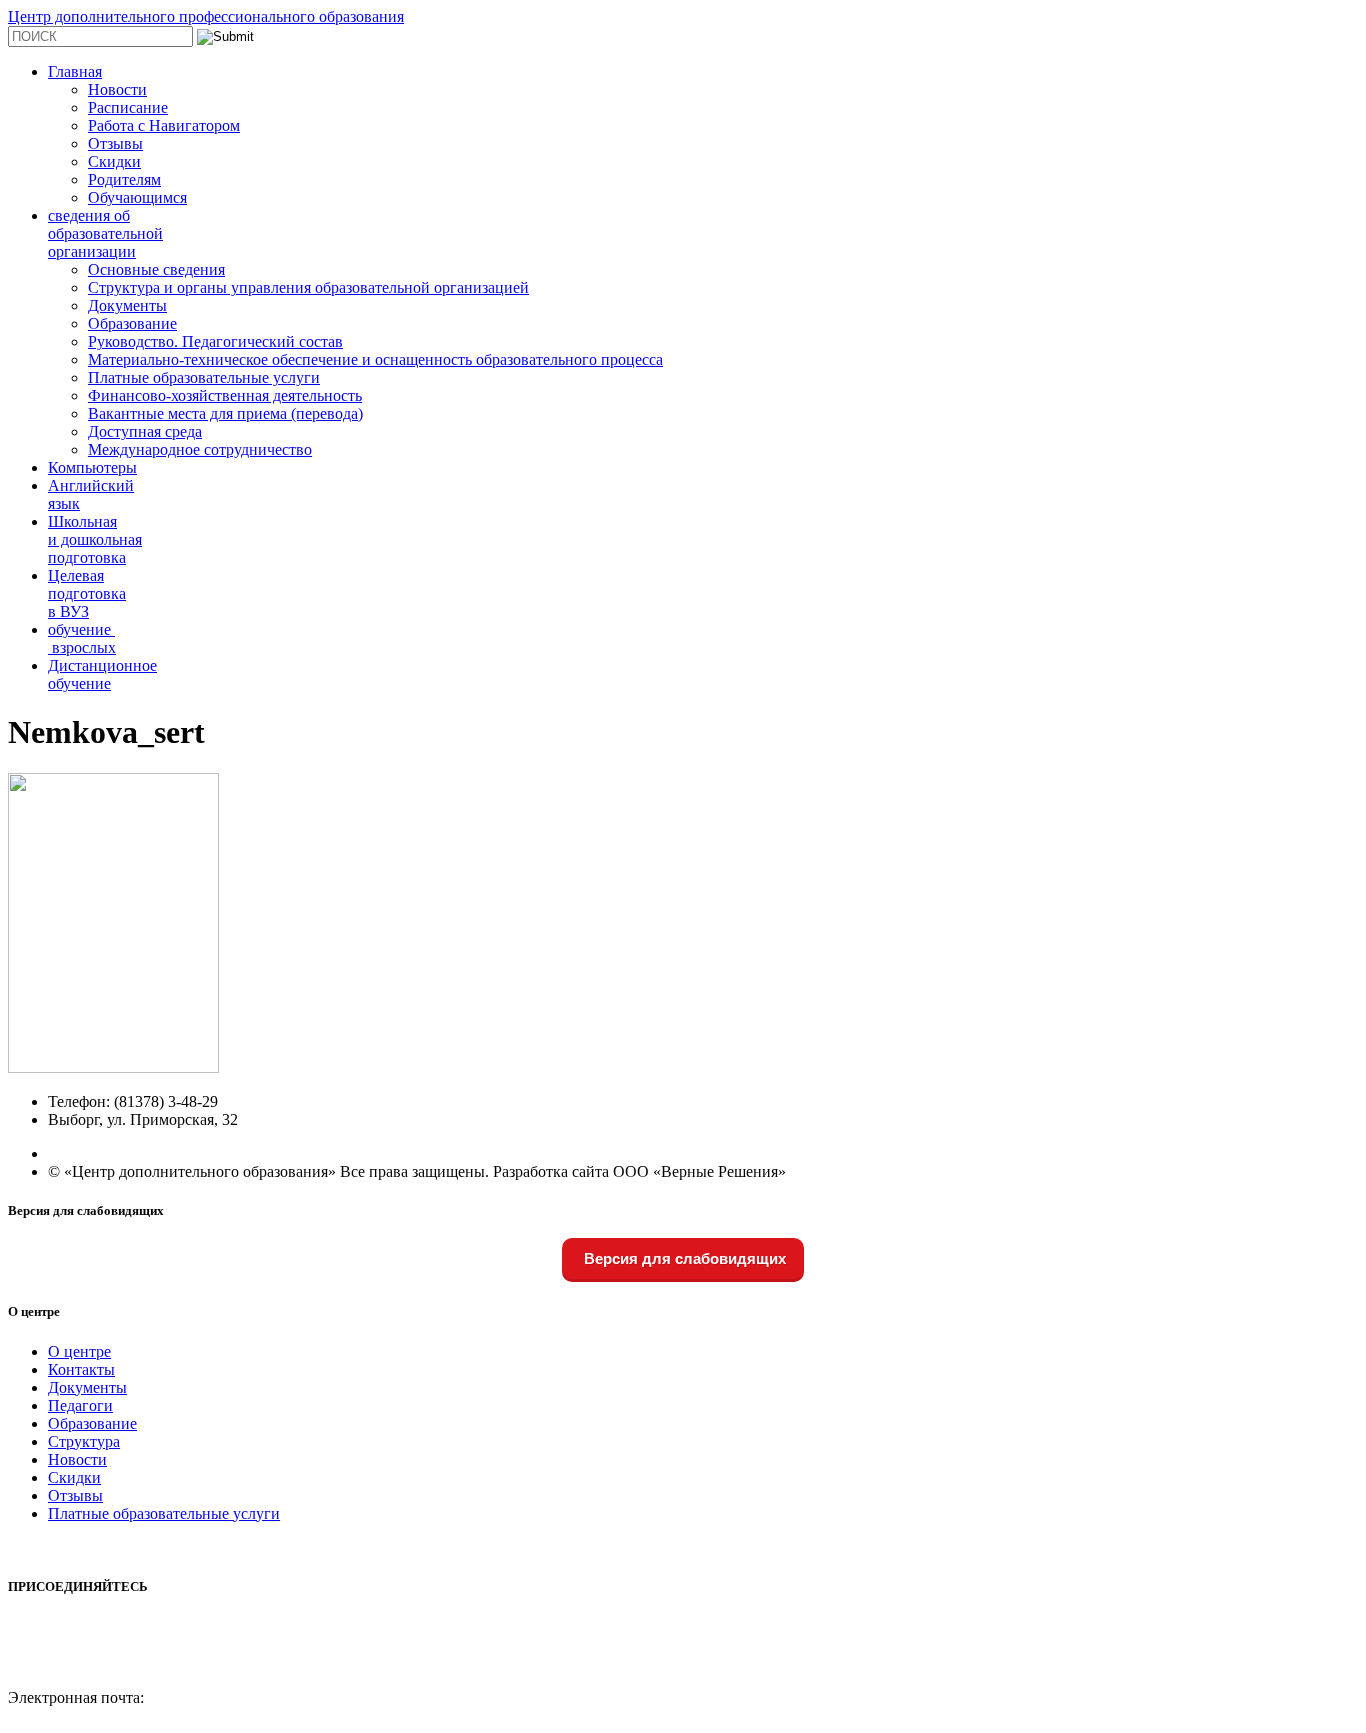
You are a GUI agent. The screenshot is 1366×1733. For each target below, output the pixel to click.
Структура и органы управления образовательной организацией (308, 287)
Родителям (124, 179)
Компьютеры (92, 467)
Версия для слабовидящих (683, 1258)
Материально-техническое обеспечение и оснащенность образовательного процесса (375, 359)
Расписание (128, 107)
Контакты (81, 1369)
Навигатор (44, 1679)
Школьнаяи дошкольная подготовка (95, 539)
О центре (79, 1351)
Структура (84, 1441)
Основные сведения (156, 269)
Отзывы (115, 143)
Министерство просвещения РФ (118, 1547)
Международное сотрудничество (200, 449)
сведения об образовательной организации (105, 233)
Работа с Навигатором (164, 125)
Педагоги (80, 1405)
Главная (75, 71)
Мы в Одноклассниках (86, 1661)
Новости (117, 89)
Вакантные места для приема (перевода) (225, 413)
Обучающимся (137, 197)
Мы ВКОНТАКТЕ (71, 1625)
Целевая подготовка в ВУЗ (87, 593)
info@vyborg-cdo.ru (73, 1715)
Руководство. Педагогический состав (215, 341)
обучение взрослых (82, 638)
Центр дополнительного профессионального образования (206, 16)
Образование (132, 323)
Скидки (114, 161)
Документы (127, 305)
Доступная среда (145, 431)
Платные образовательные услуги (204, 377)
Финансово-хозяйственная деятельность (225, 395)
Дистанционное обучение (102, 674)
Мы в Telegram (58, 1643)
